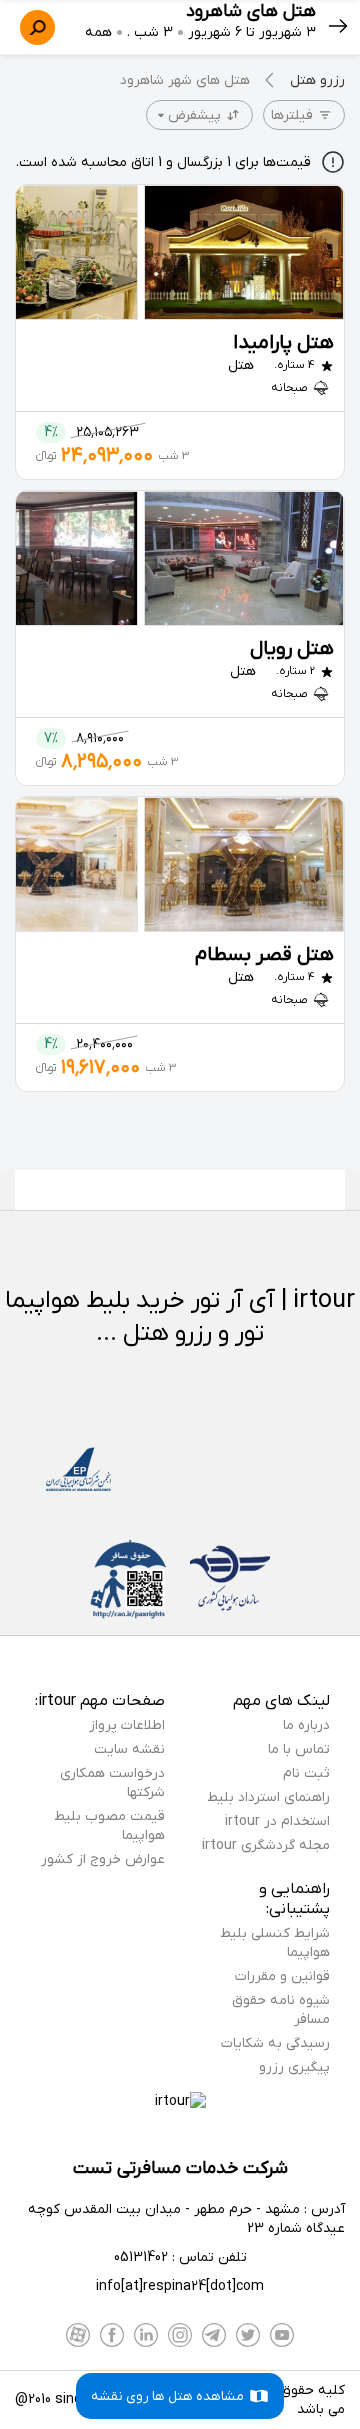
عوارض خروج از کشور (103, 1859)
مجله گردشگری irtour (266, 1845)
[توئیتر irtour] (248, 2335)
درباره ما (306, 1725)
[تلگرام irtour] (214, 2335)
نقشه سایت (129, 1749)
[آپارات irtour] (78, 2335)
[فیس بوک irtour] (112, 2335)
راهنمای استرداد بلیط (268, 1797)
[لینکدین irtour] (146, 2335)
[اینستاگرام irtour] (180, 2335)
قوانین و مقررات (282, 1976)
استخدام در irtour (277, 1821)
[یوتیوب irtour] (282, 2335)
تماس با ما (299, 1749)
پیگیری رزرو (294, 2067)
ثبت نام (306, 1773)
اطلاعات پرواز (127, 1725)
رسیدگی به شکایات (275, 2043)
